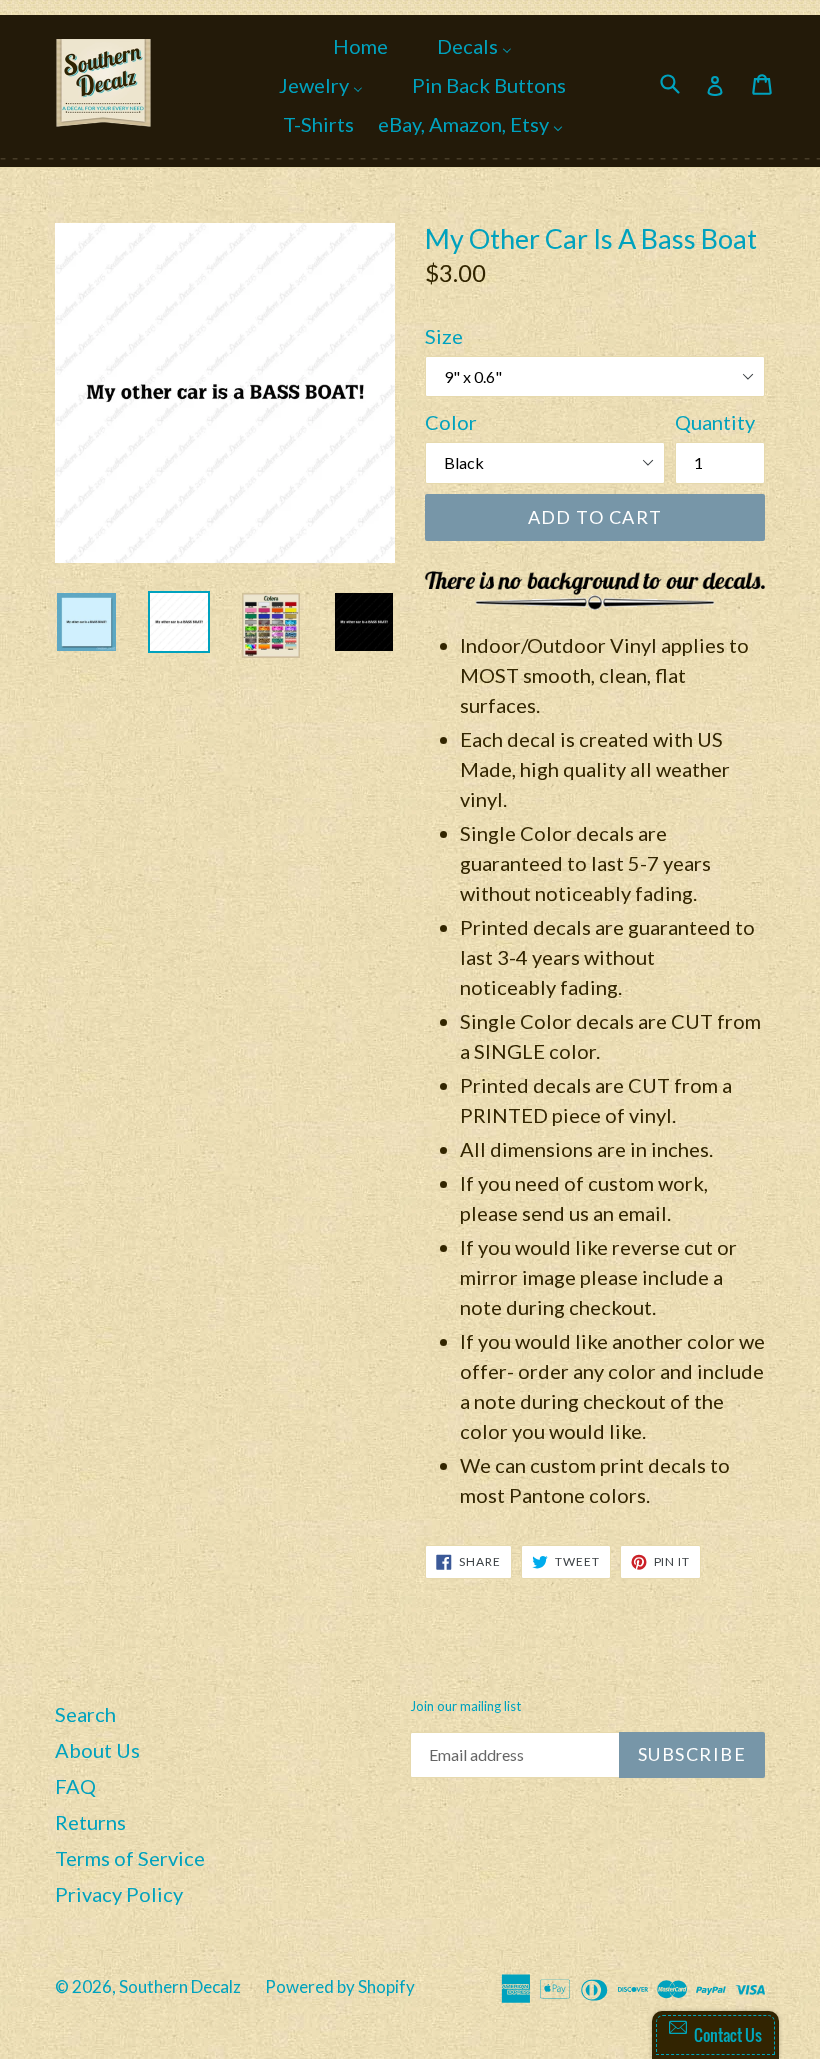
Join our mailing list (465, 1706)
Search (85, 1714)
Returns (90, 1822)
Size (444, 336)
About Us (97, 1750)
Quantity (715, 422)
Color (451, 422)
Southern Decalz (180, 1986)
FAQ (75, 1786)
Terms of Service (130, 1858)
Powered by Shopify (340, 1986)
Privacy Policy (119, 1894)
